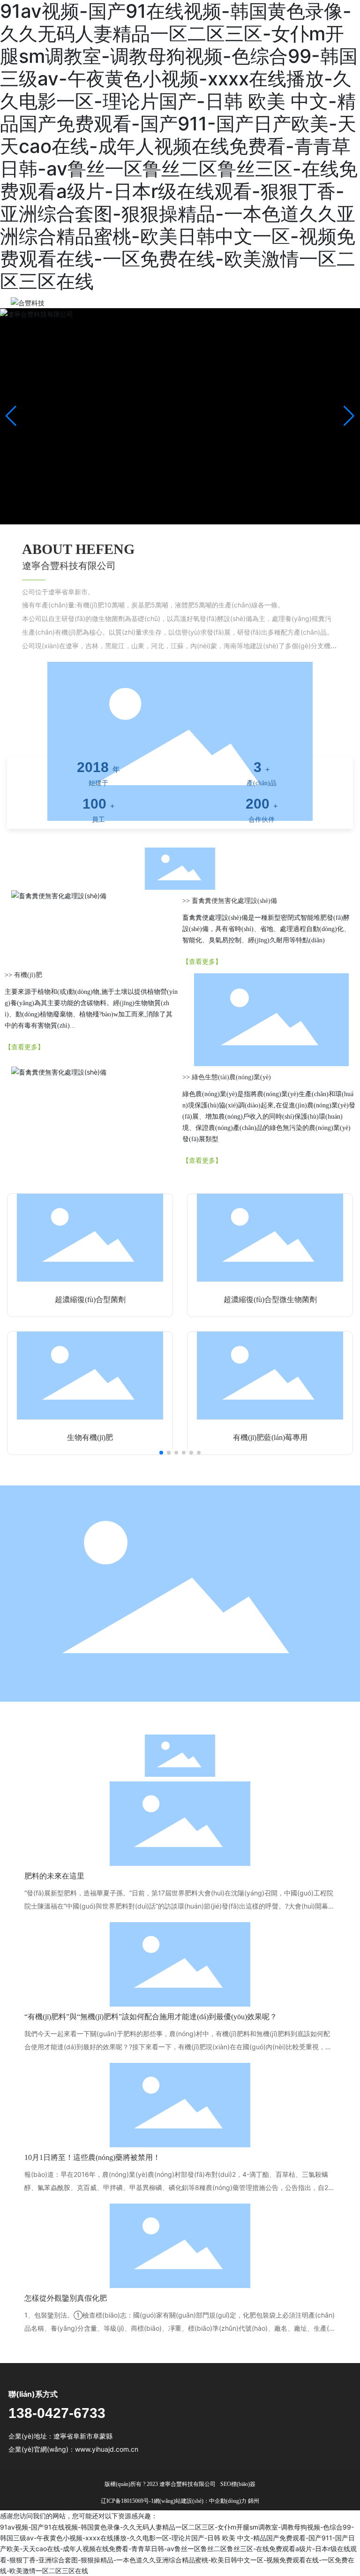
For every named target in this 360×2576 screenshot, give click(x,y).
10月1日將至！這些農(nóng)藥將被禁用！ (92, 2157)
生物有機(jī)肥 (90, 1437)
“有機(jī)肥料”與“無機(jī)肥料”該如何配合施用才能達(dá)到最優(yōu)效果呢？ (151, 2017)
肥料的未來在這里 (54, 1876)
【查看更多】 (202, 962)
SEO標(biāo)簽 (238, 2484)
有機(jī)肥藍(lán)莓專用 (270, 1437)
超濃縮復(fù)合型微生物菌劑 (270, 1299)
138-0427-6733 (57, 2413)
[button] (349, 416)
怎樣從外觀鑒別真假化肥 (66, 2298)
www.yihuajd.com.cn (107, 2449)
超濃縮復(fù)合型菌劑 (90, 1299)
